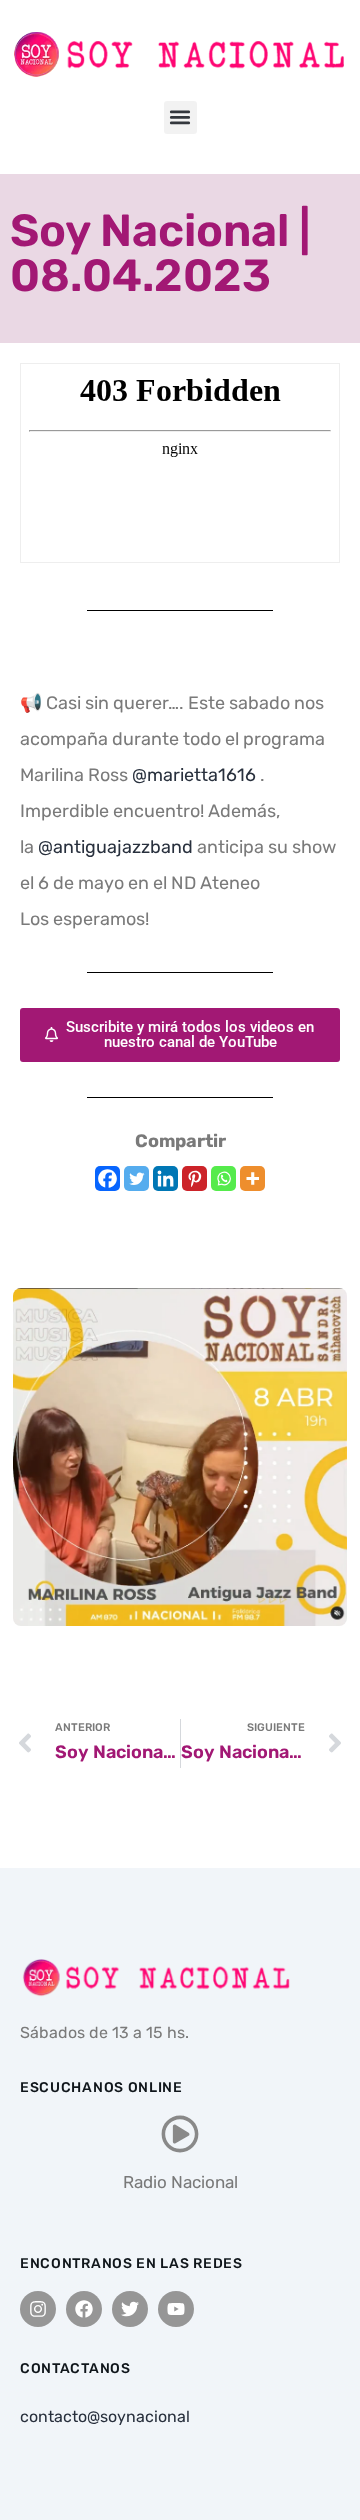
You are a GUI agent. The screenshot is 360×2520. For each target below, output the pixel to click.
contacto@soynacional (105, 2416)
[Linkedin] (165, 1178)
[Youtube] (176, 2309)
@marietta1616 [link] (194, 775)
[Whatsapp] (223, 1178)
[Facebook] (107, 1178)
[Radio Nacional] (180, 2134)
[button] (180, 117)
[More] (252, 1178)
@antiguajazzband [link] (115, 847)
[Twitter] (136, 1178)
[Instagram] (38, 2309)
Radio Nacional (180, 2182)
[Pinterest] (194, 1178)
